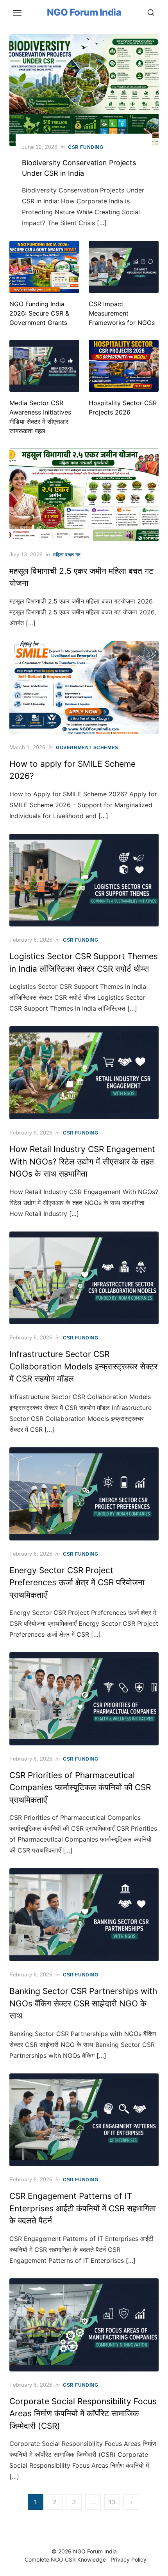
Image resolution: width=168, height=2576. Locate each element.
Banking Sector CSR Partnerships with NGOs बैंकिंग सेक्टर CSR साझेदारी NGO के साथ (83, 2003)
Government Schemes (87, 748)
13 (112, 2502)
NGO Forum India (84, 12)
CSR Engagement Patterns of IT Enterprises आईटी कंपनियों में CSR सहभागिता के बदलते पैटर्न (83, 2208)
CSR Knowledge (85, 2559)
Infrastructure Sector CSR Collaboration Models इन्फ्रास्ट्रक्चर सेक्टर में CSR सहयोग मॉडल (83, 1366)
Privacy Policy (129, 2559)
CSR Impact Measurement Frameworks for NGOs (122, 313)
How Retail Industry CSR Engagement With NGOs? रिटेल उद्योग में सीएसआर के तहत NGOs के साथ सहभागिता (82, 1161)
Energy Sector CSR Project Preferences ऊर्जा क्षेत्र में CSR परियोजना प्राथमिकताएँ (77, 1583)
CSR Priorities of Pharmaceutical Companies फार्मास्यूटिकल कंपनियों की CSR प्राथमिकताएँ (80, 1787)
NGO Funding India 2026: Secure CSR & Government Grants (39, 313)
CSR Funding (86, 147)
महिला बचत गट (67, 555)
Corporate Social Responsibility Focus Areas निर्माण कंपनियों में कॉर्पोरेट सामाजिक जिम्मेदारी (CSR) (83, 2414)
